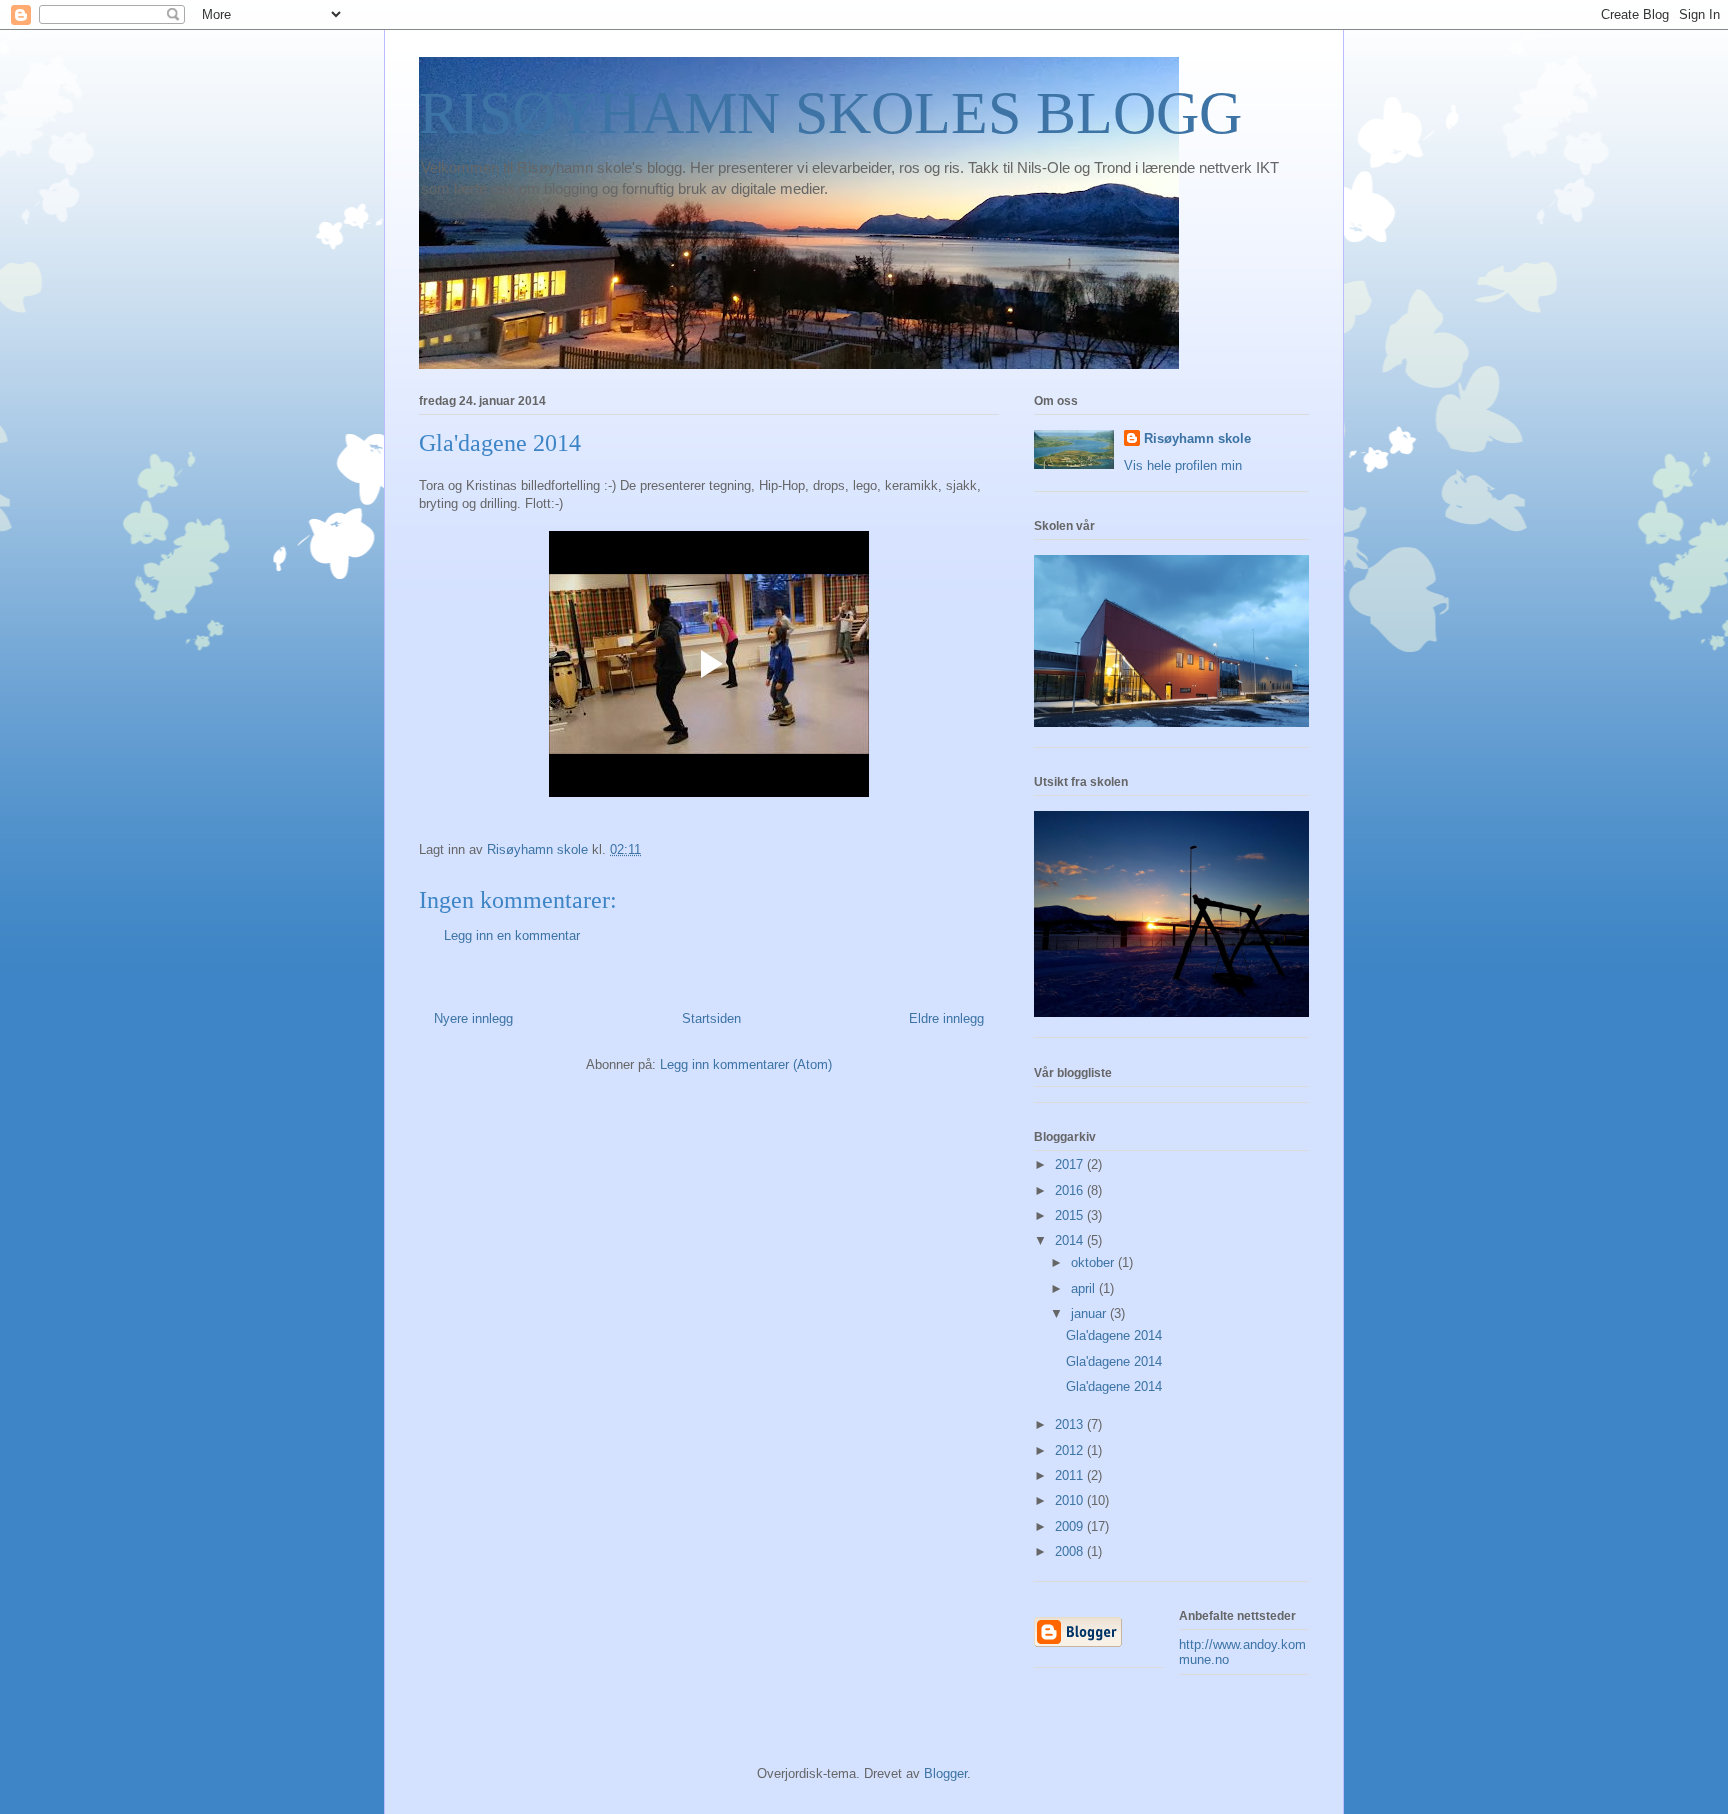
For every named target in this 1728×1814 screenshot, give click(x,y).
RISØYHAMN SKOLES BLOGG (830, 113)
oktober (1094, 1262)
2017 (1071, 1164)
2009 (1071, 1526)
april (1085, 1288)
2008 (1071, 1551)
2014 (1071, 1240)
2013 (1071, 1424)
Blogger (945, 1773)
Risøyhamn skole (1197, 438)
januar (1090, 1313)
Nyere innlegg (473, 1018)
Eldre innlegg (946, 1018)
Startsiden (711, 1018)
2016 (1071, 1190)
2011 (1071, 1475)
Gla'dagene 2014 (1114, 1335)
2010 (1071, 1500)
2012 (1071, 1450)
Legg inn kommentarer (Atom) (746, 1064)
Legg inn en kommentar (512, 935)
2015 (1071, 1215)
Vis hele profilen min (1183, 465)
